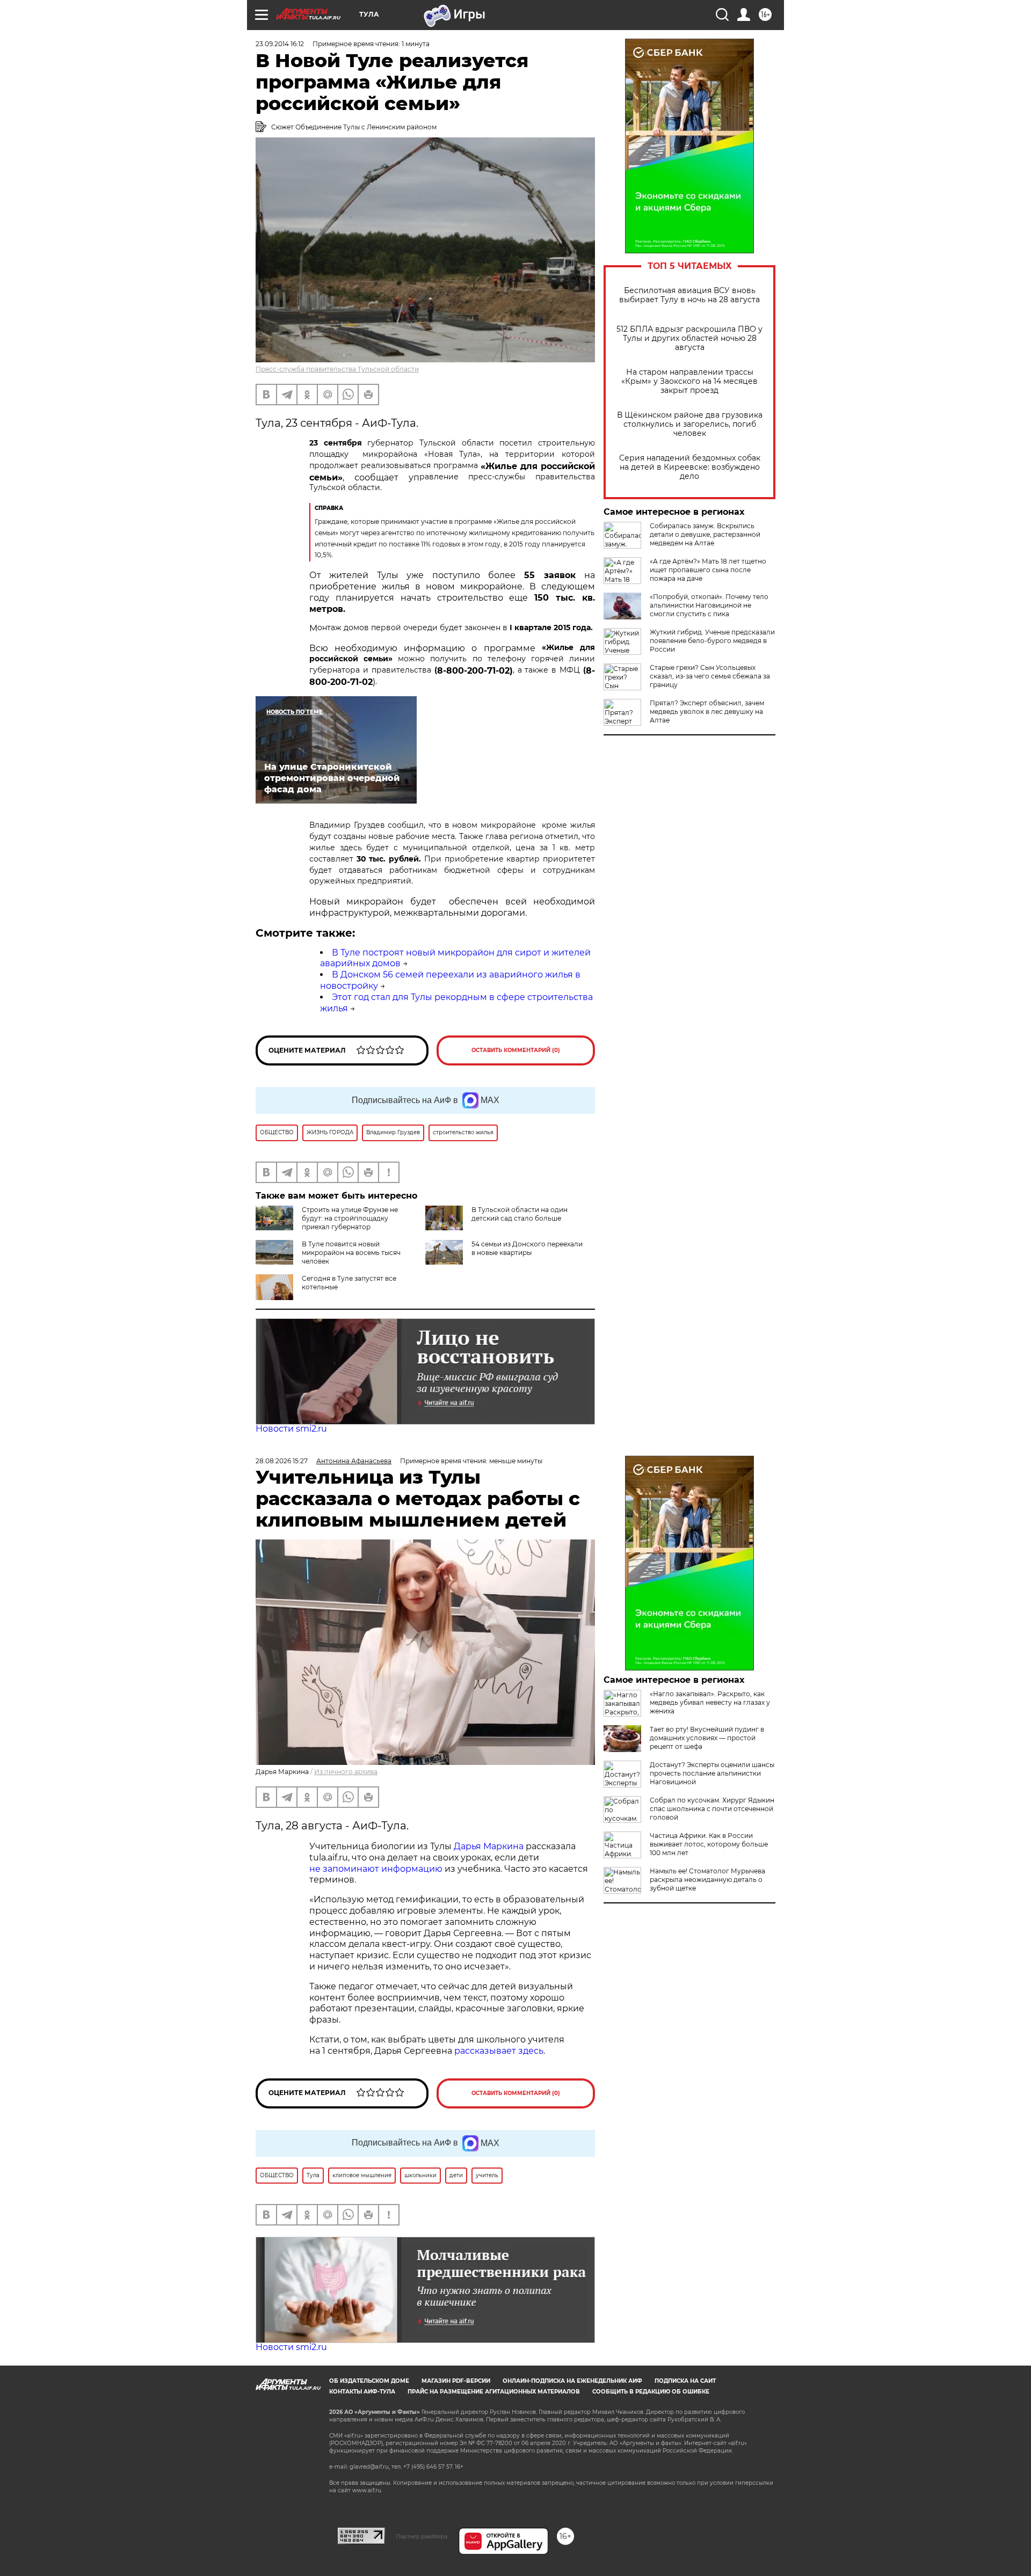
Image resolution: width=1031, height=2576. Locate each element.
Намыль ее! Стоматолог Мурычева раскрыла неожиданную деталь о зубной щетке (707, 1880)
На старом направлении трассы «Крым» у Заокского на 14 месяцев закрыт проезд (689, 381)
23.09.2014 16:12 (280, 44)
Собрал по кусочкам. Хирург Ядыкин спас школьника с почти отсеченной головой (712, 1809)
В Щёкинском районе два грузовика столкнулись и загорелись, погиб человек (690, 424)
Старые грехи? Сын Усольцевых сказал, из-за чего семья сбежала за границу (710, 676)
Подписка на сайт (685, 2381)
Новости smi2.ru (291, 1429)
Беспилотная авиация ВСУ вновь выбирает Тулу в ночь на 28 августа (689, 295)
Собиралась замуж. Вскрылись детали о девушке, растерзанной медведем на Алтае (705, 534)
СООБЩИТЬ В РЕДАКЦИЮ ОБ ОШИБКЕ (651, 2392)
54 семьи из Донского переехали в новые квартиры (527, 1248)
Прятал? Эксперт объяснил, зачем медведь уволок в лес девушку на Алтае (707, 711)
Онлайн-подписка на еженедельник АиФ (572, 2381)
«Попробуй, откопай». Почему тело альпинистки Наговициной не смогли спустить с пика (709, 605)
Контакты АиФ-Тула (362, 2392)
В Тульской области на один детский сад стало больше (520, 1214)
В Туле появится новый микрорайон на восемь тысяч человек (351, 1253)
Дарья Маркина (489, 1846)
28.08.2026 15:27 (282, 1461)
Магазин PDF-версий (456, 2381)
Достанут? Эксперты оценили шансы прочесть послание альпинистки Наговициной (712, 1773)
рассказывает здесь (499, 2051)
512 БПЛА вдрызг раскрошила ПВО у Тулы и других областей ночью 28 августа (689, 338)
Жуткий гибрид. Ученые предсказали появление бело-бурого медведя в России (712, 641)
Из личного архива (346, 1772)
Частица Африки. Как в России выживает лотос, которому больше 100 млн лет (709, 1844)
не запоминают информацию (376, 1869)
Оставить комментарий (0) (516, 1050)
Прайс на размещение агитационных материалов (494, 2392)
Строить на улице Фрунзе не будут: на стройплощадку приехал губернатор (350, 1218)
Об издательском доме (369, 2381)
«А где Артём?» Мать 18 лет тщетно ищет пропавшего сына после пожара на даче (708, 570)
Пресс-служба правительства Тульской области (337, 369)
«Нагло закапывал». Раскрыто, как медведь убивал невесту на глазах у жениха (710, 1702)
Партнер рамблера (422, 2536)
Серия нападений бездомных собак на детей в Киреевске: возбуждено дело (690, 467)
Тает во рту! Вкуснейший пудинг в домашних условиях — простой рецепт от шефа (707, 1738)
